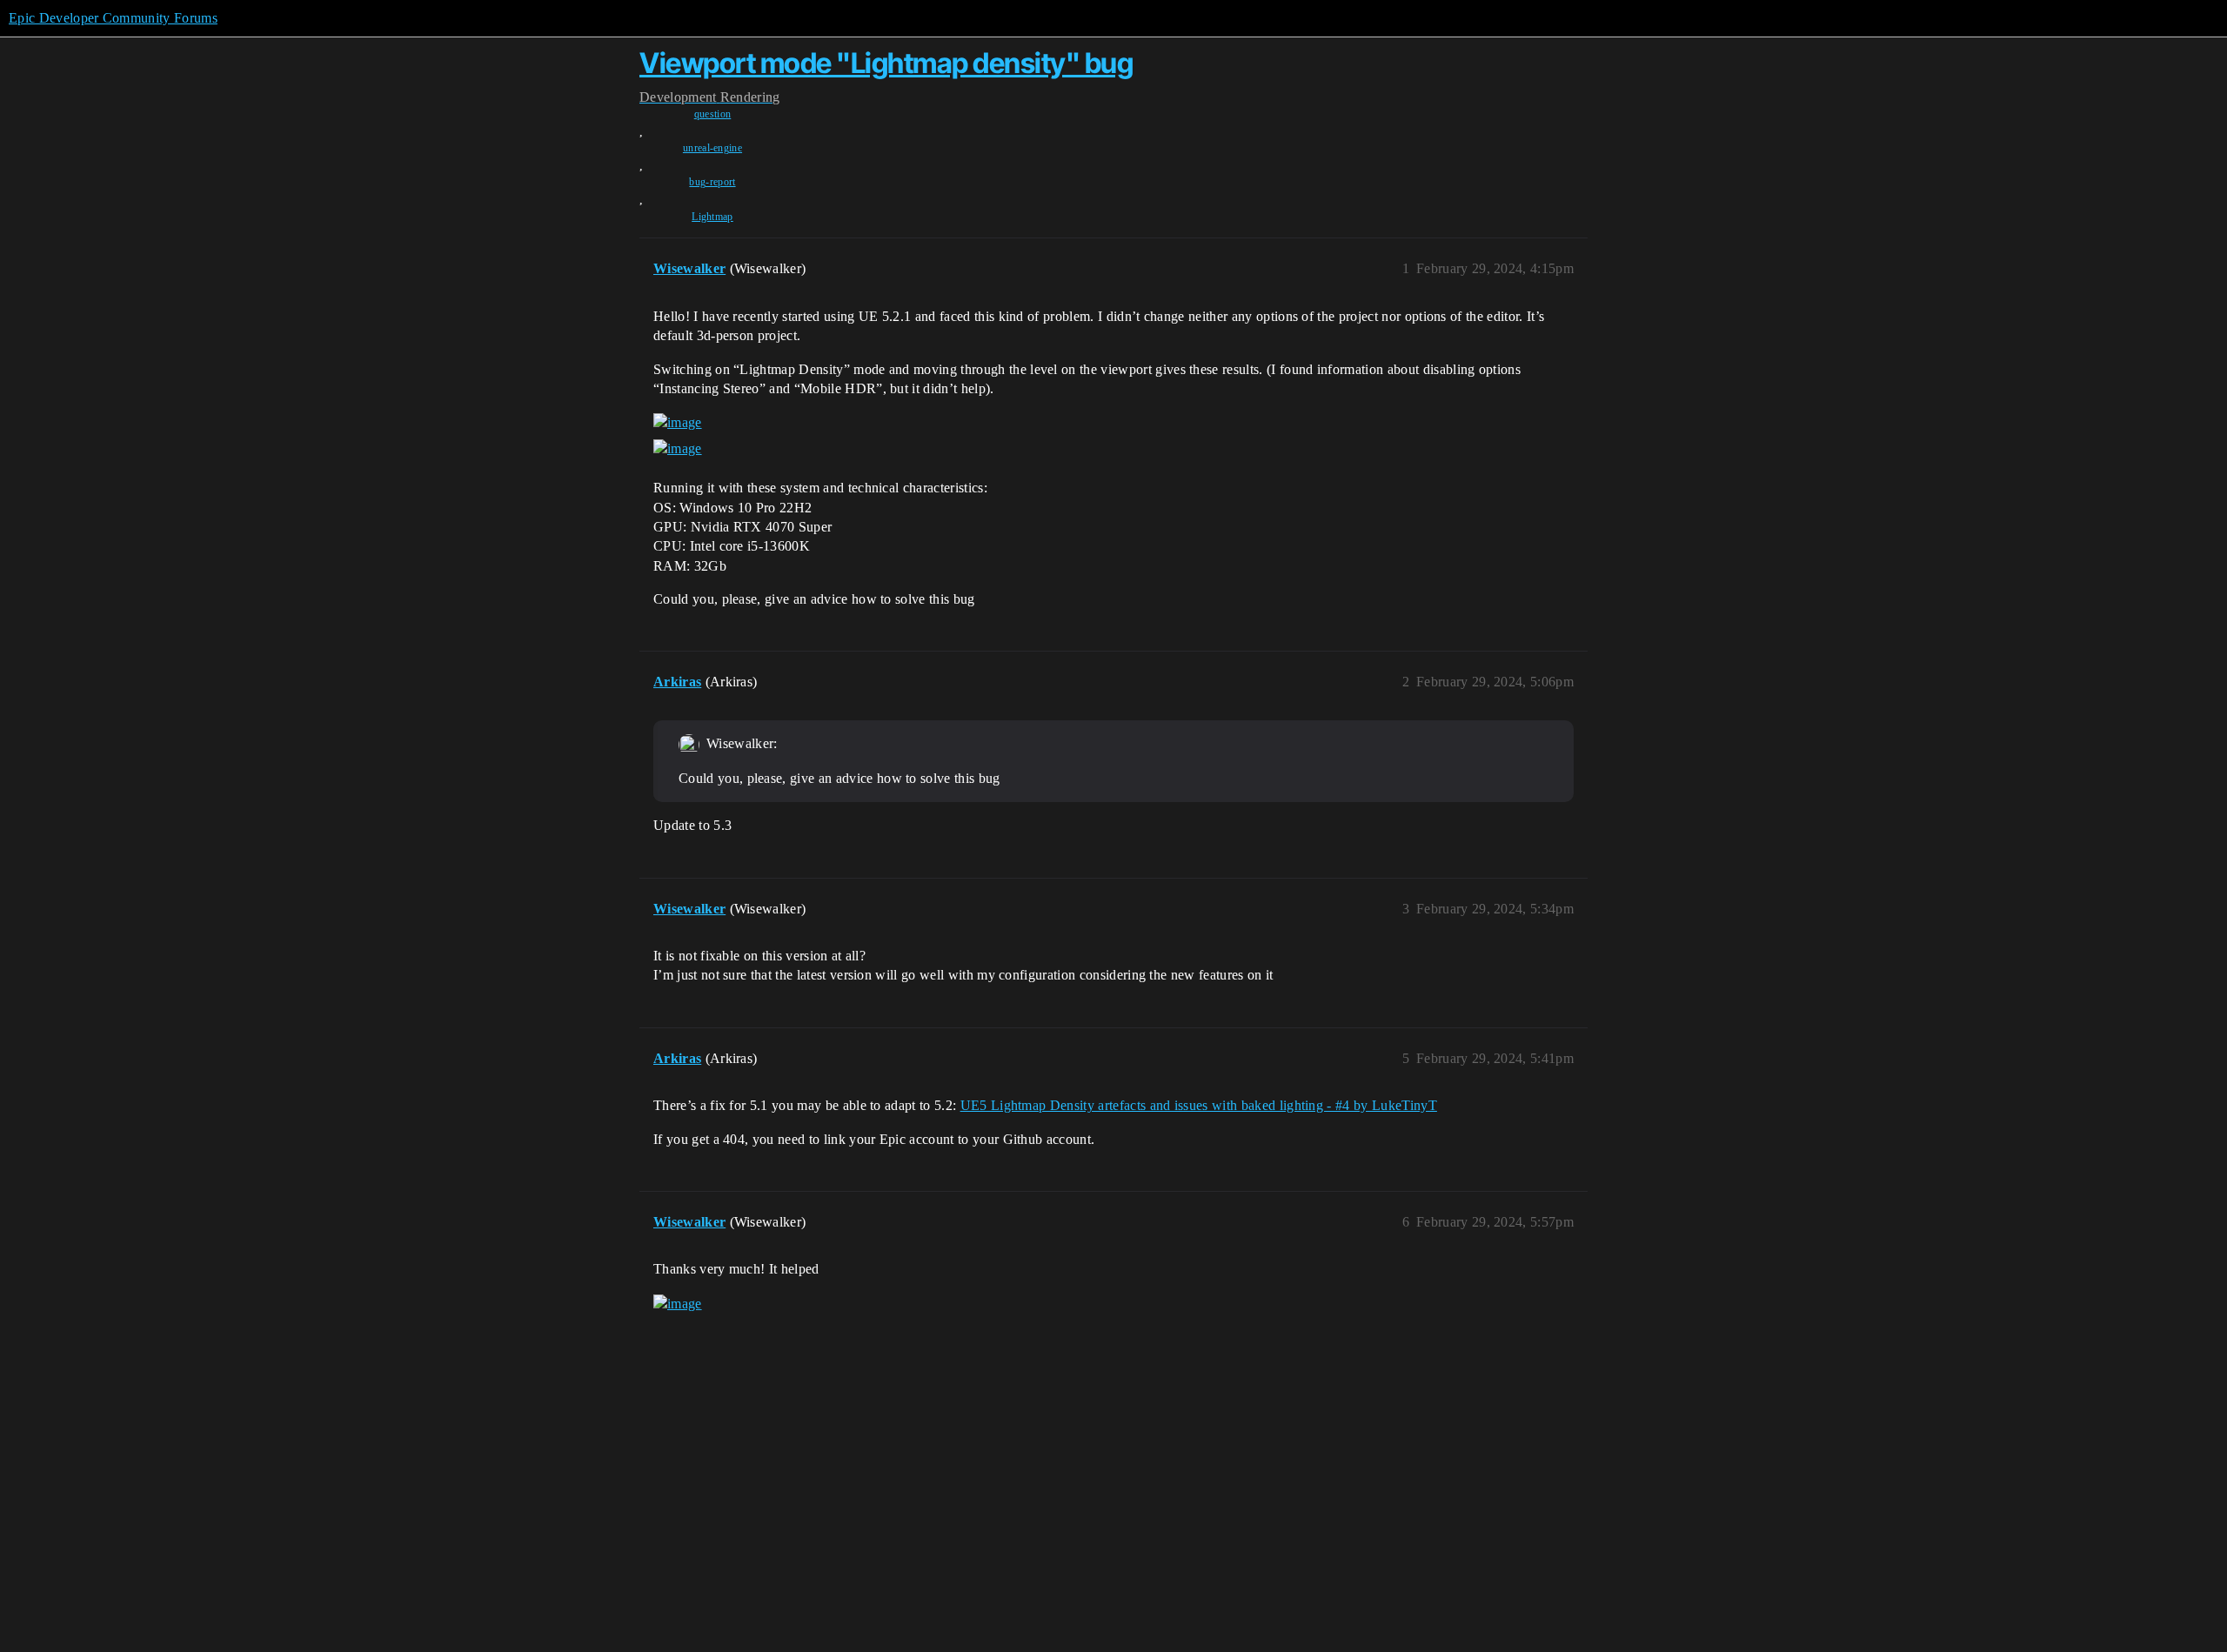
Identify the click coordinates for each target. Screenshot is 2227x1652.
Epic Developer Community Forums (113, 18)
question (713, 114)
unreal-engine (712, 148)
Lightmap (712, 217)
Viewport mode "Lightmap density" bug (886, 63)
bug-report (712, 182)
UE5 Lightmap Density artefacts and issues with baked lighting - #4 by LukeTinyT (1199, 1105)
